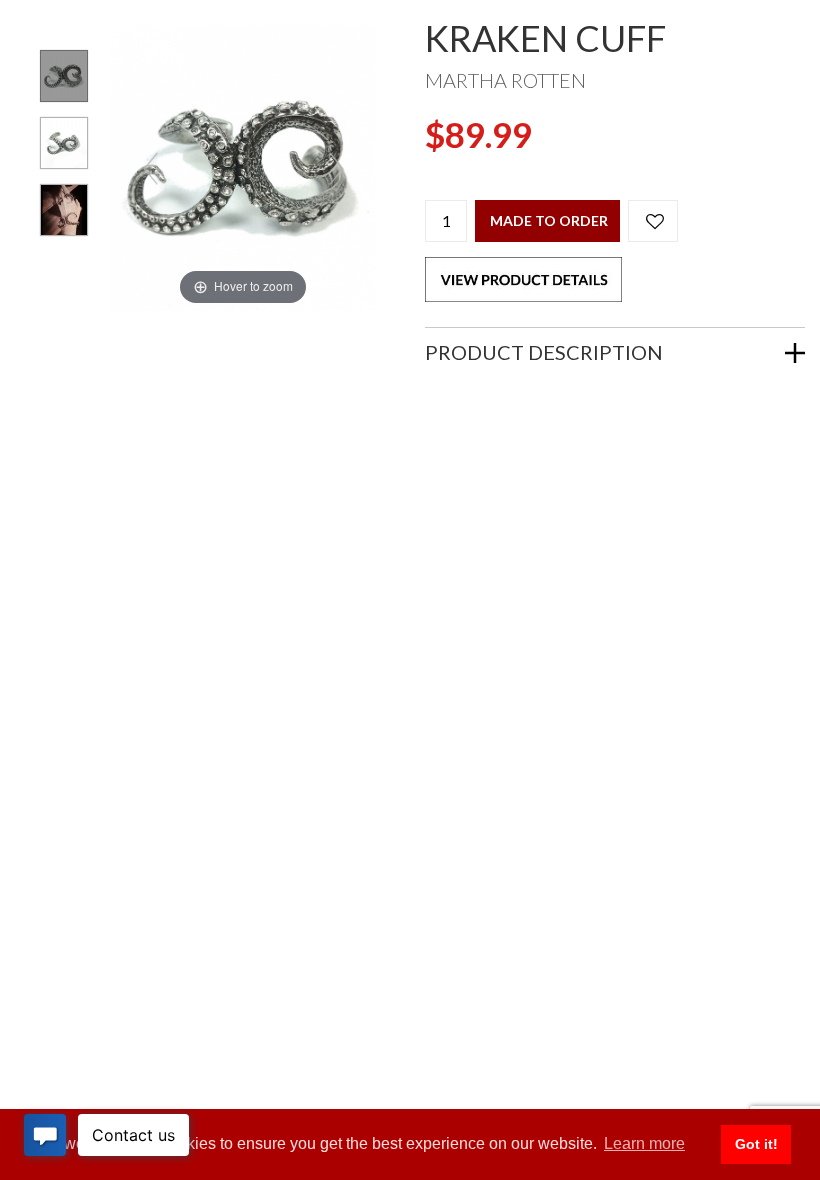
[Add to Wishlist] (653, 221)
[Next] (336, 167)
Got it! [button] (756, 1144)
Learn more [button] (644, 1143)
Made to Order (549, 220)
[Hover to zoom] (243, 165)
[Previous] (150, 167)
